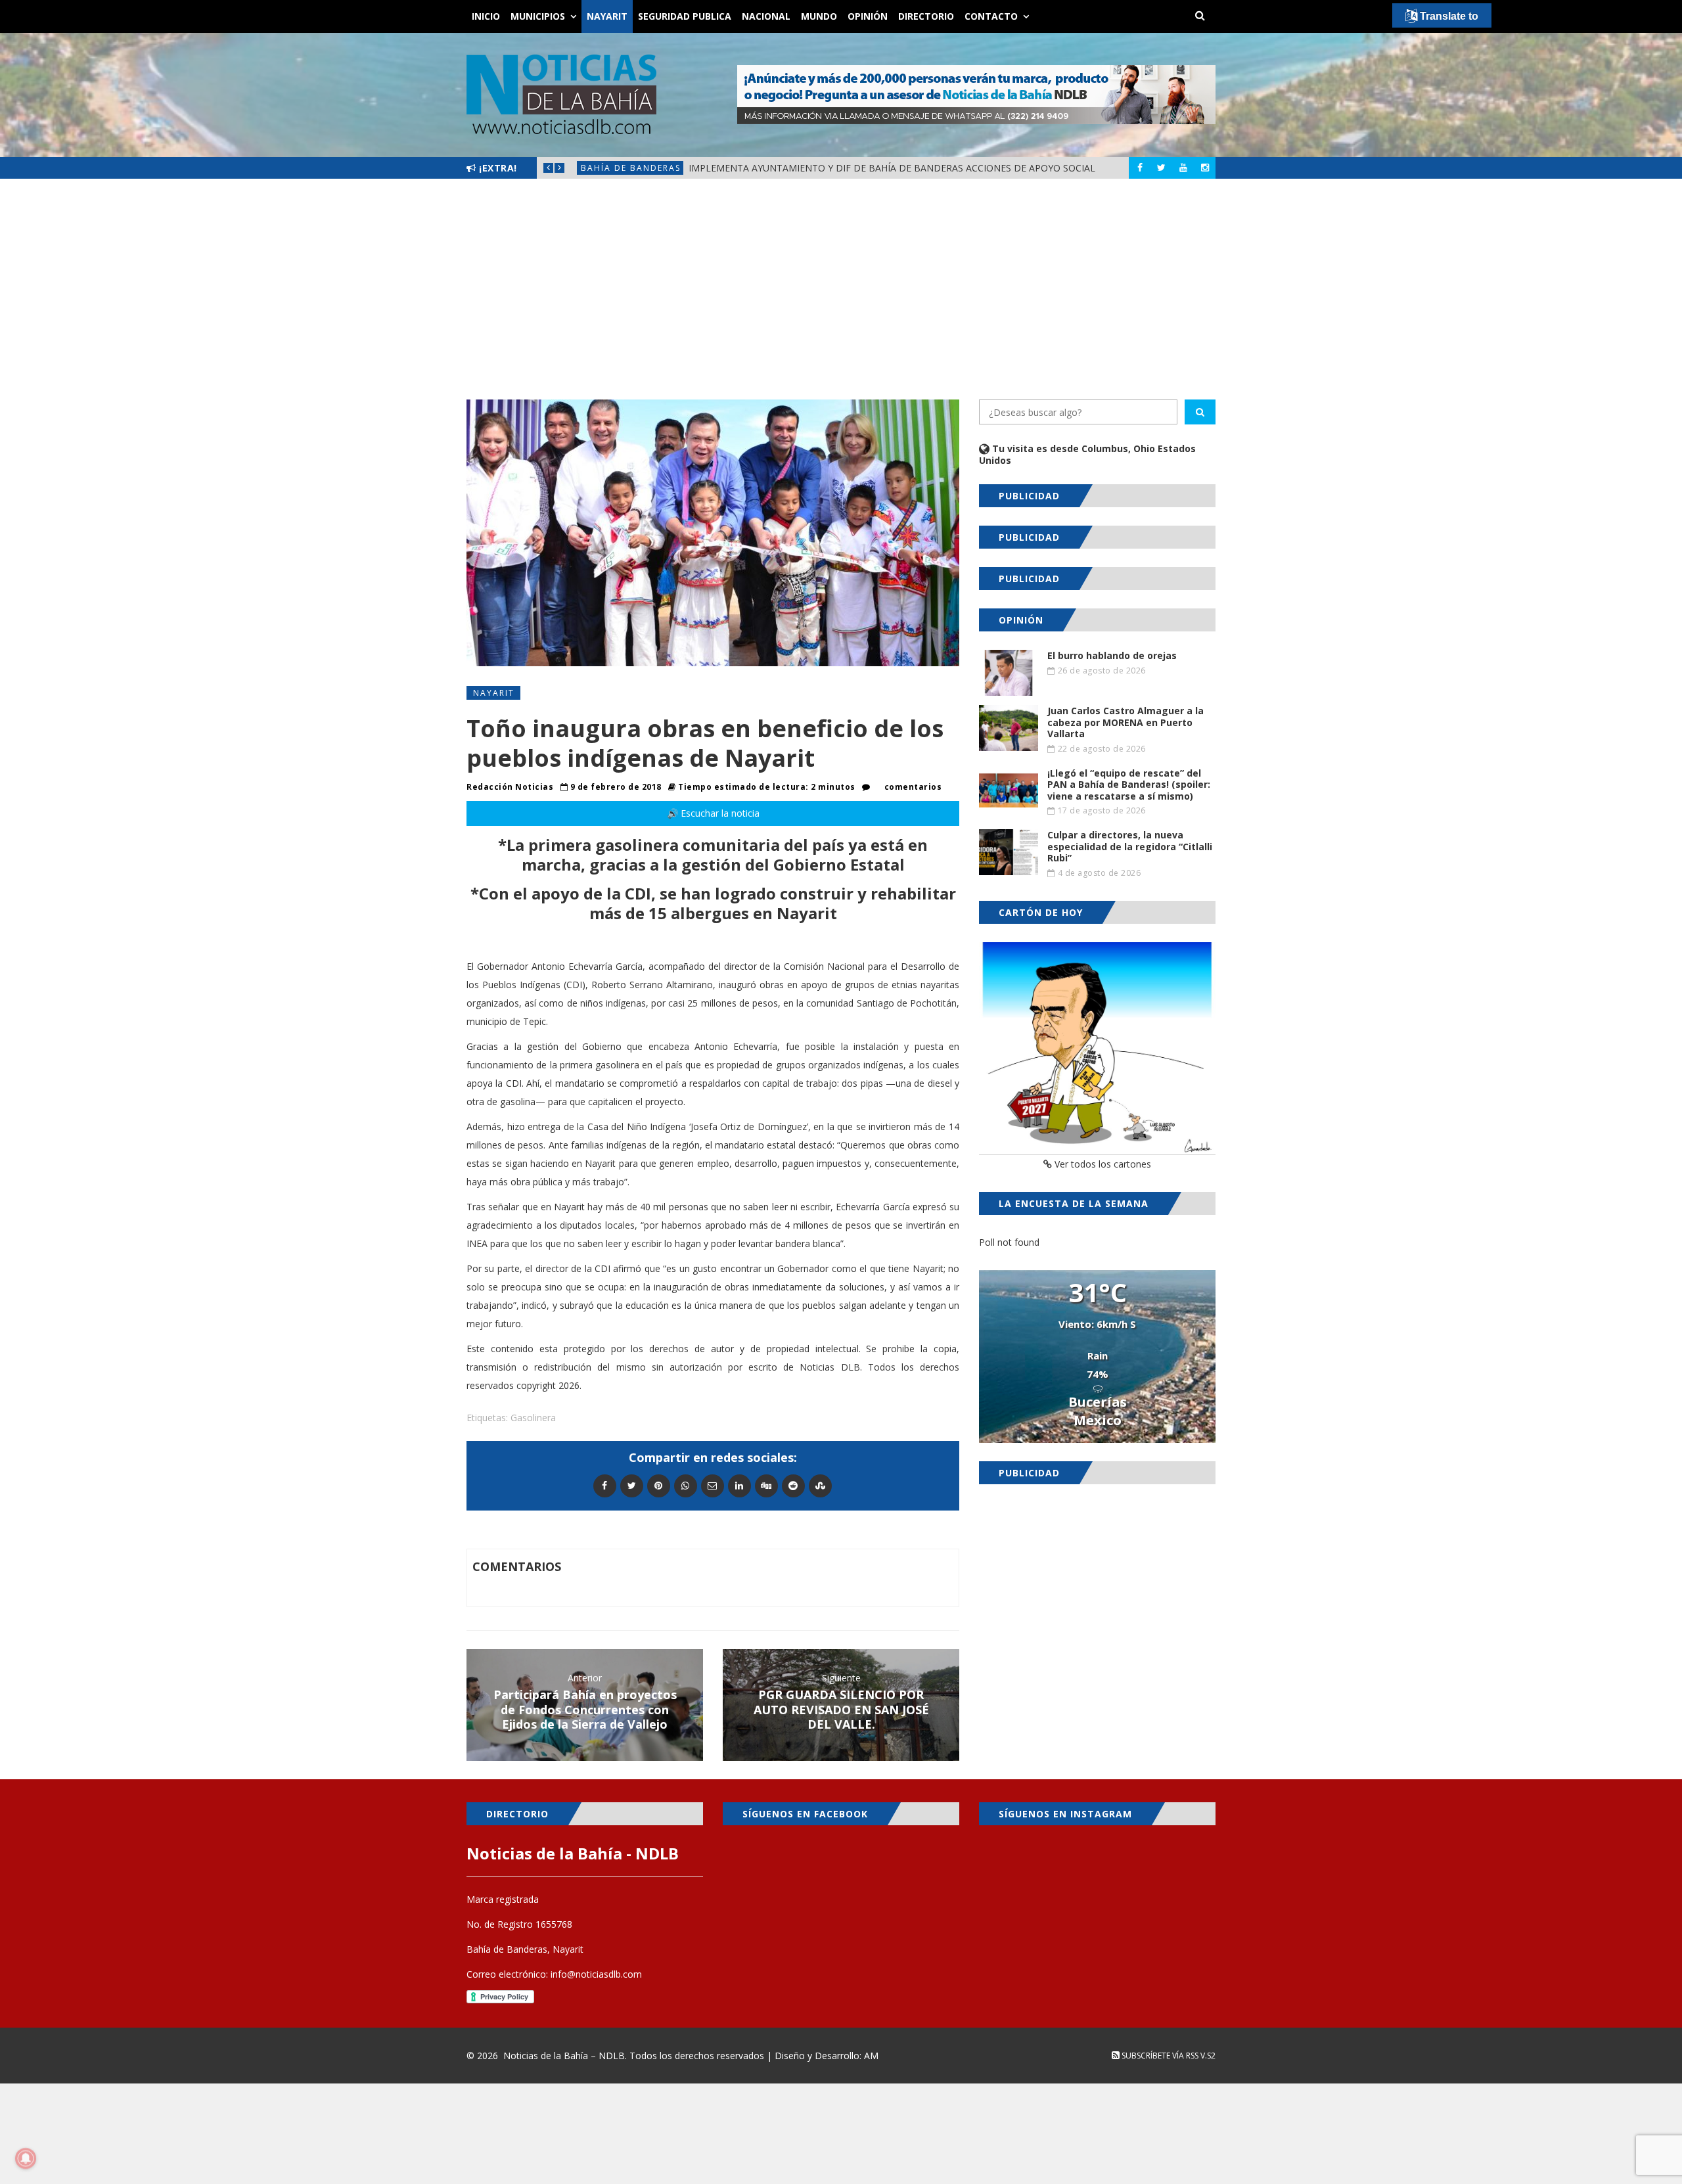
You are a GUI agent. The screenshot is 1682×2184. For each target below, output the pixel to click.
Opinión (868, 16)
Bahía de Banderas (631, 168)
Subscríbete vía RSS (1159, 2056)
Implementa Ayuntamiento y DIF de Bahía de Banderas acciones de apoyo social (892, 168)
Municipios (538, 16)
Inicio (486, 16)
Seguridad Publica (685, 16)
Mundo (819, 16)
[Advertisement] (841, 289)
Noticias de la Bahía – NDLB (564, 2056)
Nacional (766, 16)
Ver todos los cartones (1102, 1164)
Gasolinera (533, 1418)
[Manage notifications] (26, 2158)
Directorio (926, 16)
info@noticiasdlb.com (596, 1974)
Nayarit (607, 16)
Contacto (991, 16)
